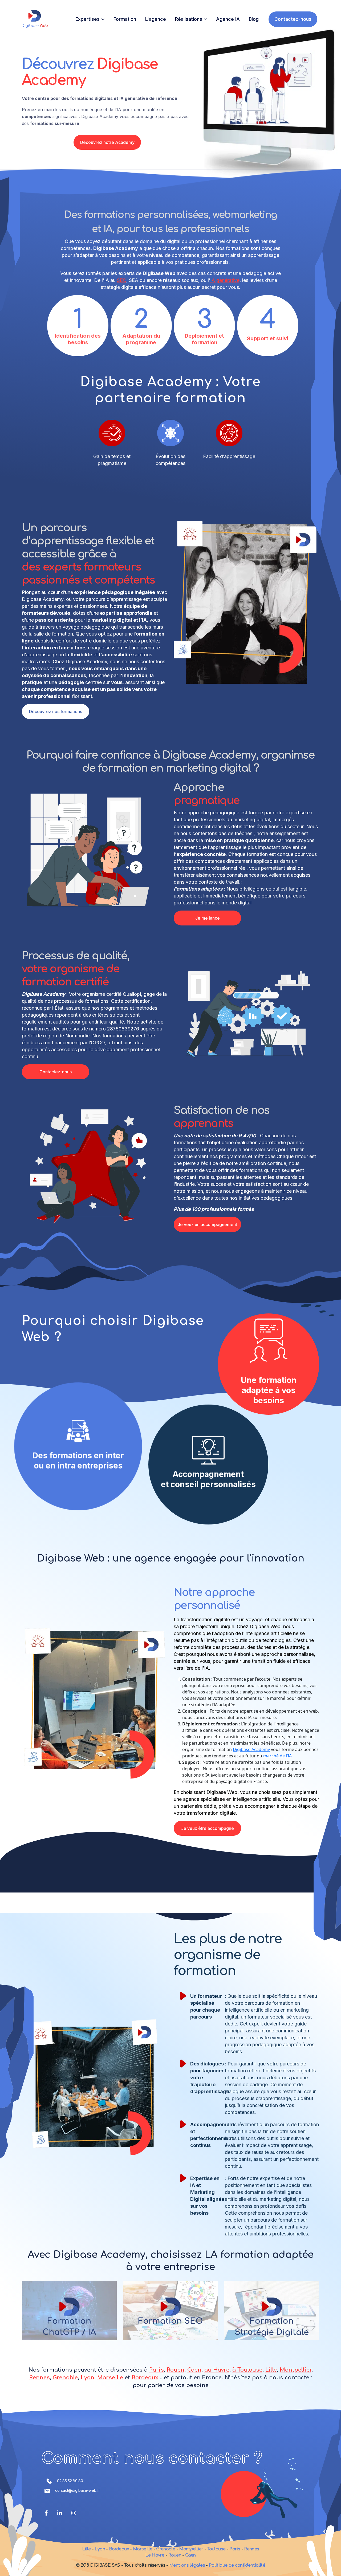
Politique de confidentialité (237, 2565)
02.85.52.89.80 (70, 2481)
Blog (254, 19)
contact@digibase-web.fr (78, 2490)
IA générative (225, 280)
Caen (194, 2370)
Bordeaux (145, 2378)
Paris (157, 2370)
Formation (125, 19)
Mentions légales (188, 2565)
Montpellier (296, 2370)
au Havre (217, 2370)
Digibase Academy (251, 1749)
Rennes (40, 2378)
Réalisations (189, 19)
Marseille (110, 2378)
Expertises (88, 19)
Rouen (176, 2370)
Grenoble (65, 2378)
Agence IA (228, 19)
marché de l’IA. (278, 1756)
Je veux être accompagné (208, 1828)
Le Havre (155, 2555)
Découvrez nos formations (56, 711)
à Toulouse (247, 2370)
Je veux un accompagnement (207, 1224)
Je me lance (208, 918)
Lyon (88, 2378)
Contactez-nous (293, 19)
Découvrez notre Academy (107, 142)
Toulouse (216, 2549)
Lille (271, 2370)
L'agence (156, 19)
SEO (122, 280)
